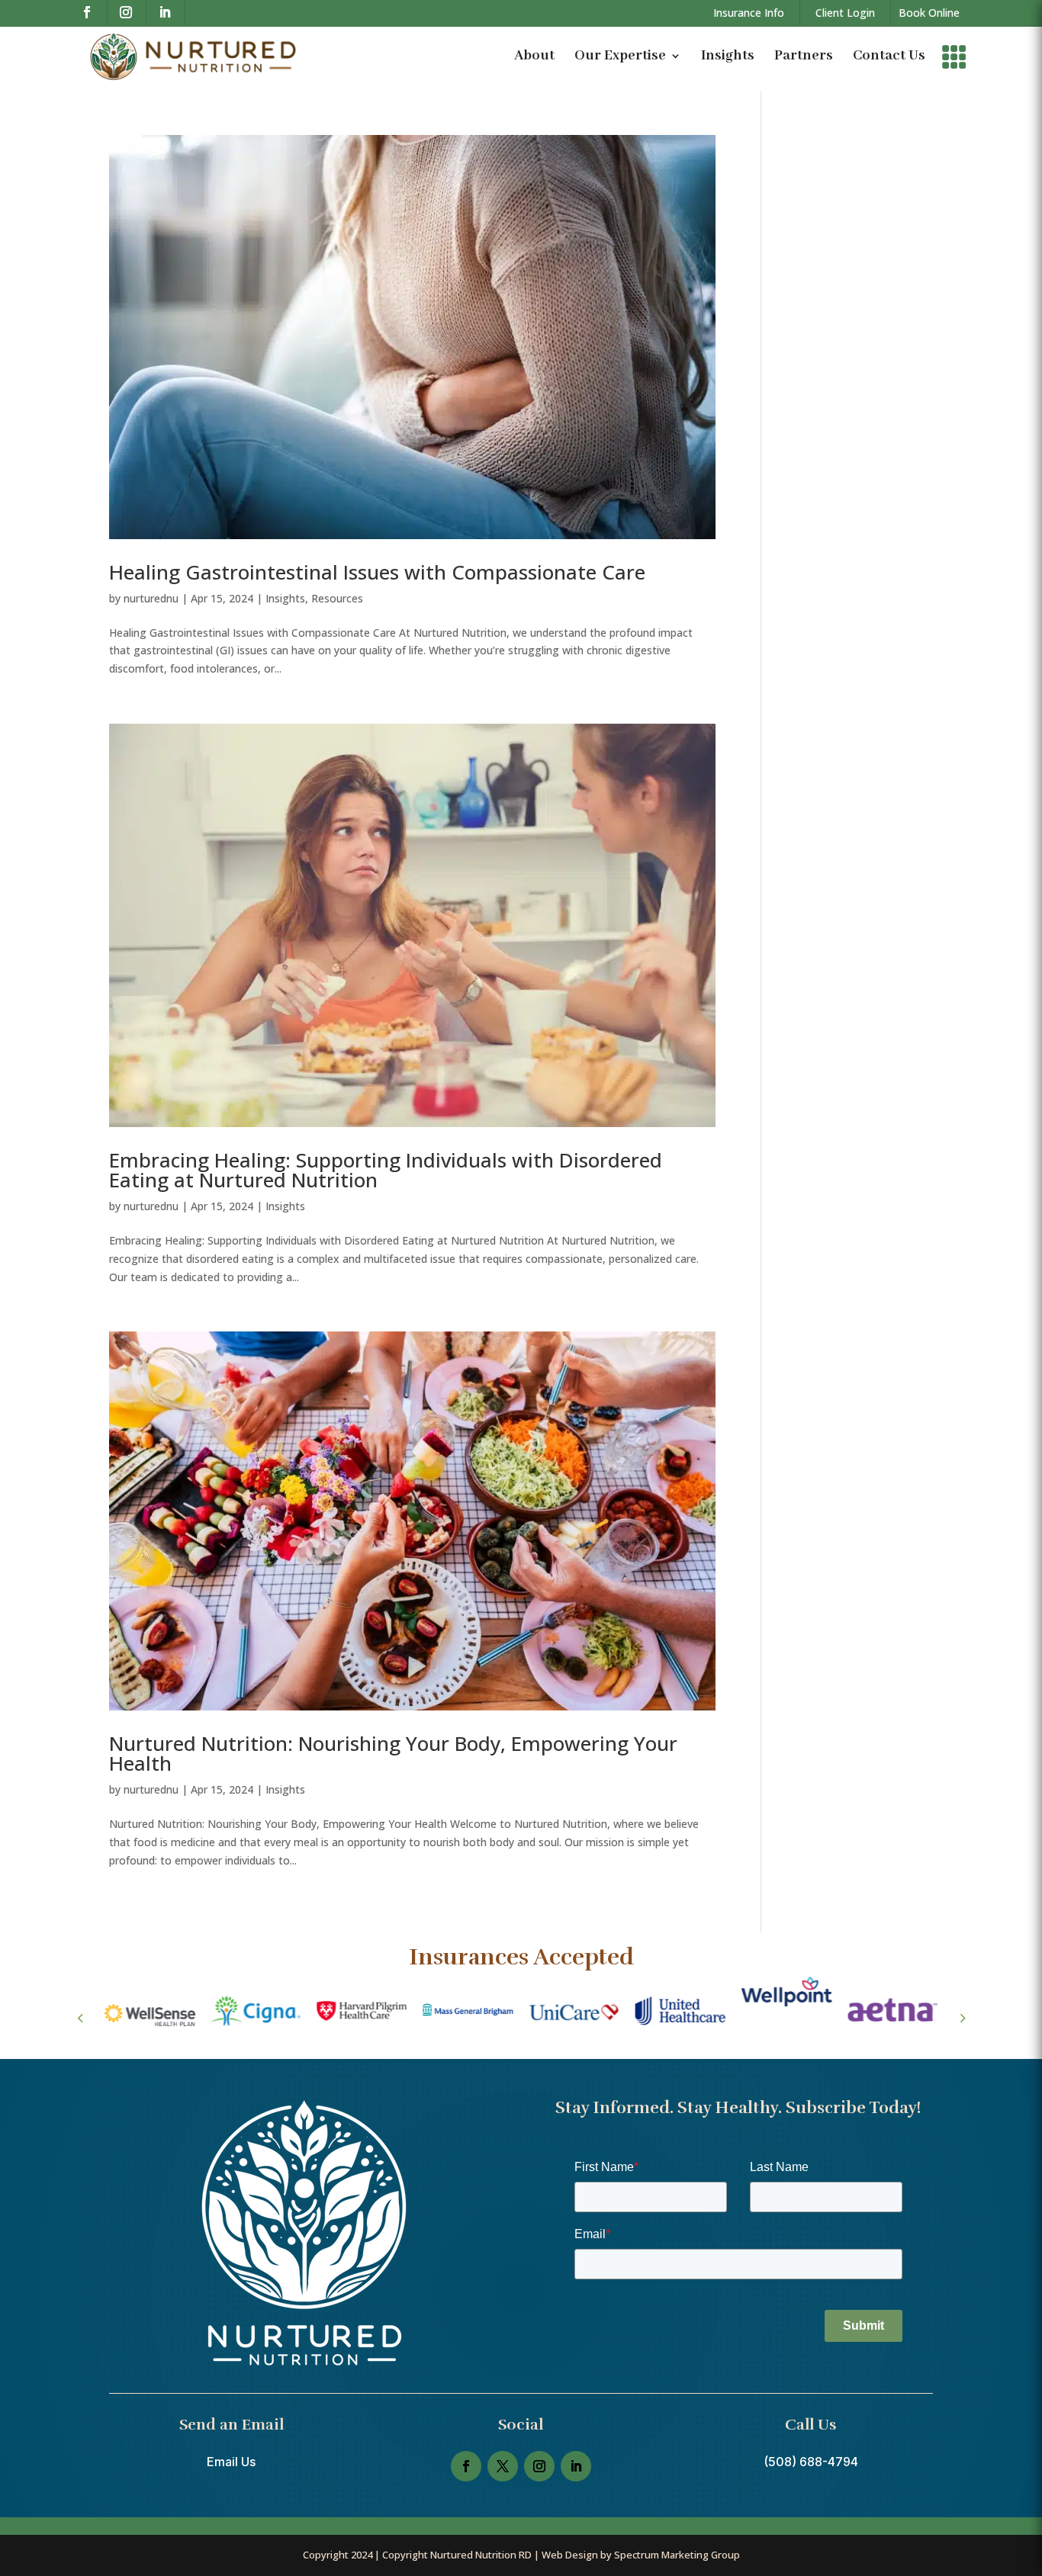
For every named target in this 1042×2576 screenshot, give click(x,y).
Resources (337, 598)
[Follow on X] (503, 2466)
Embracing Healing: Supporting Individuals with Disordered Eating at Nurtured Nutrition (386, 1170)
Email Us (231, 2462)
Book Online (929, 13)
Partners (804, 56)
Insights (728, 56)
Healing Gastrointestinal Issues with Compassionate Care (377, 572)
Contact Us (889, 56)
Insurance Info (749, 13)
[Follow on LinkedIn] (169, 12)
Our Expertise (620, 56)
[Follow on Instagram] (130, 12)
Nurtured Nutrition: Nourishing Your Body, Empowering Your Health (393, 1753)
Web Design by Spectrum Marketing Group (641, 2555)
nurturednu (151, 598)
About (534, 56)
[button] (962, 2018)
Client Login (845, 13)
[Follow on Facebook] (91, 12)
